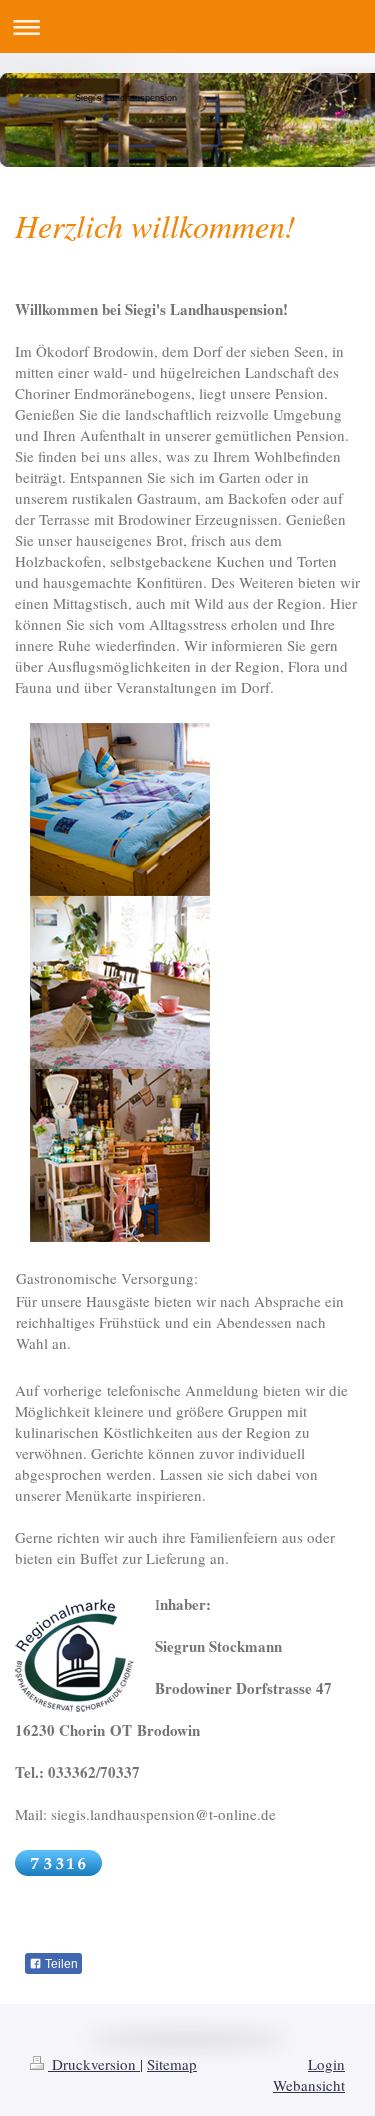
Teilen (60, 1964)
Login (326, 2064)
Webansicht (309, 2085)
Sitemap (172, 2064)
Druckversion (94, 2064)
